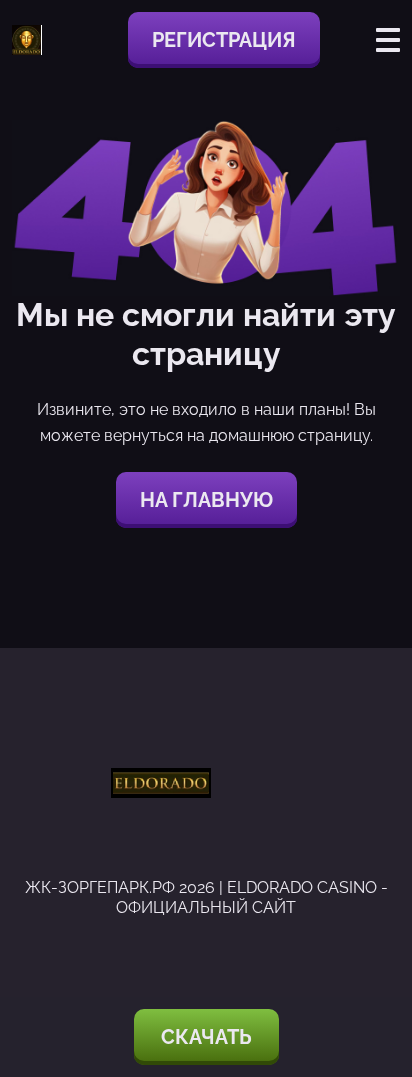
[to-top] (374, 955)
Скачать (206, 1037)
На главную (206, 500)
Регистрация (224, 40)
